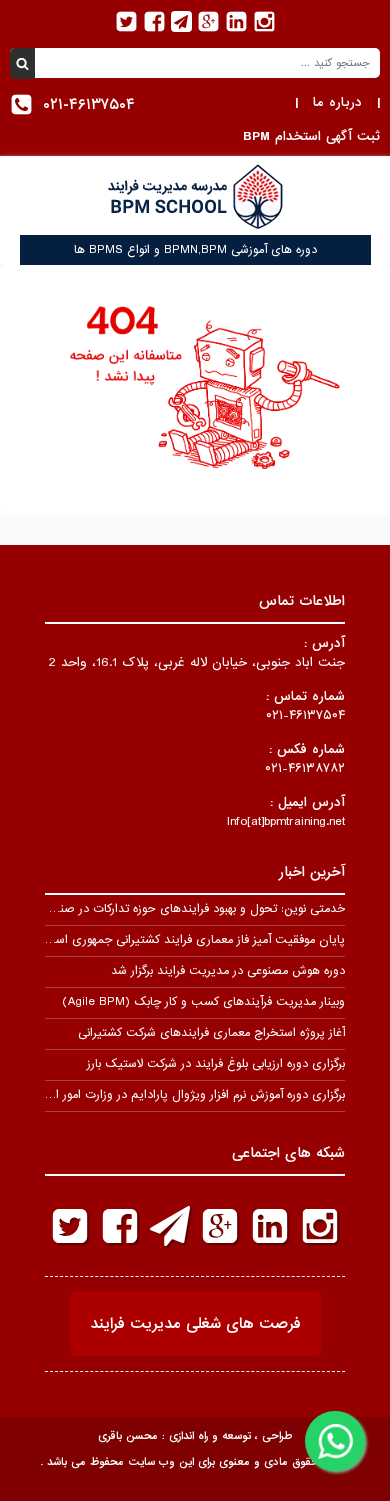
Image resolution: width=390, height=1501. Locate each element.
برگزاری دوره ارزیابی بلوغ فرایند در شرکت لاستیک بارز (216, 1064)
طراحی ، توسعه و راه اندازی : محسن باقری (195, 1436)
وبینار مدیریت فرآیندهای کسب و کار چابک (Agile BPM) (203, 1002)
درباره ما (337, 102)
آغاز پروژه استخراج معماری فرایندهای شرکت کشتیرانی (211, 1033)
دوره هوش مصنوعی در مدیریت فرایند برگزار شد (228, 971)
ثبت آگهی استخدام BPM (311, 136)
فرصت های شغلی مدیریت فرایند (195, 1324)
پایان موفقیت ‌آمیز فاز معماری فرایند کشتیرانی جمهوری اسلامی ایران (175, 940)
